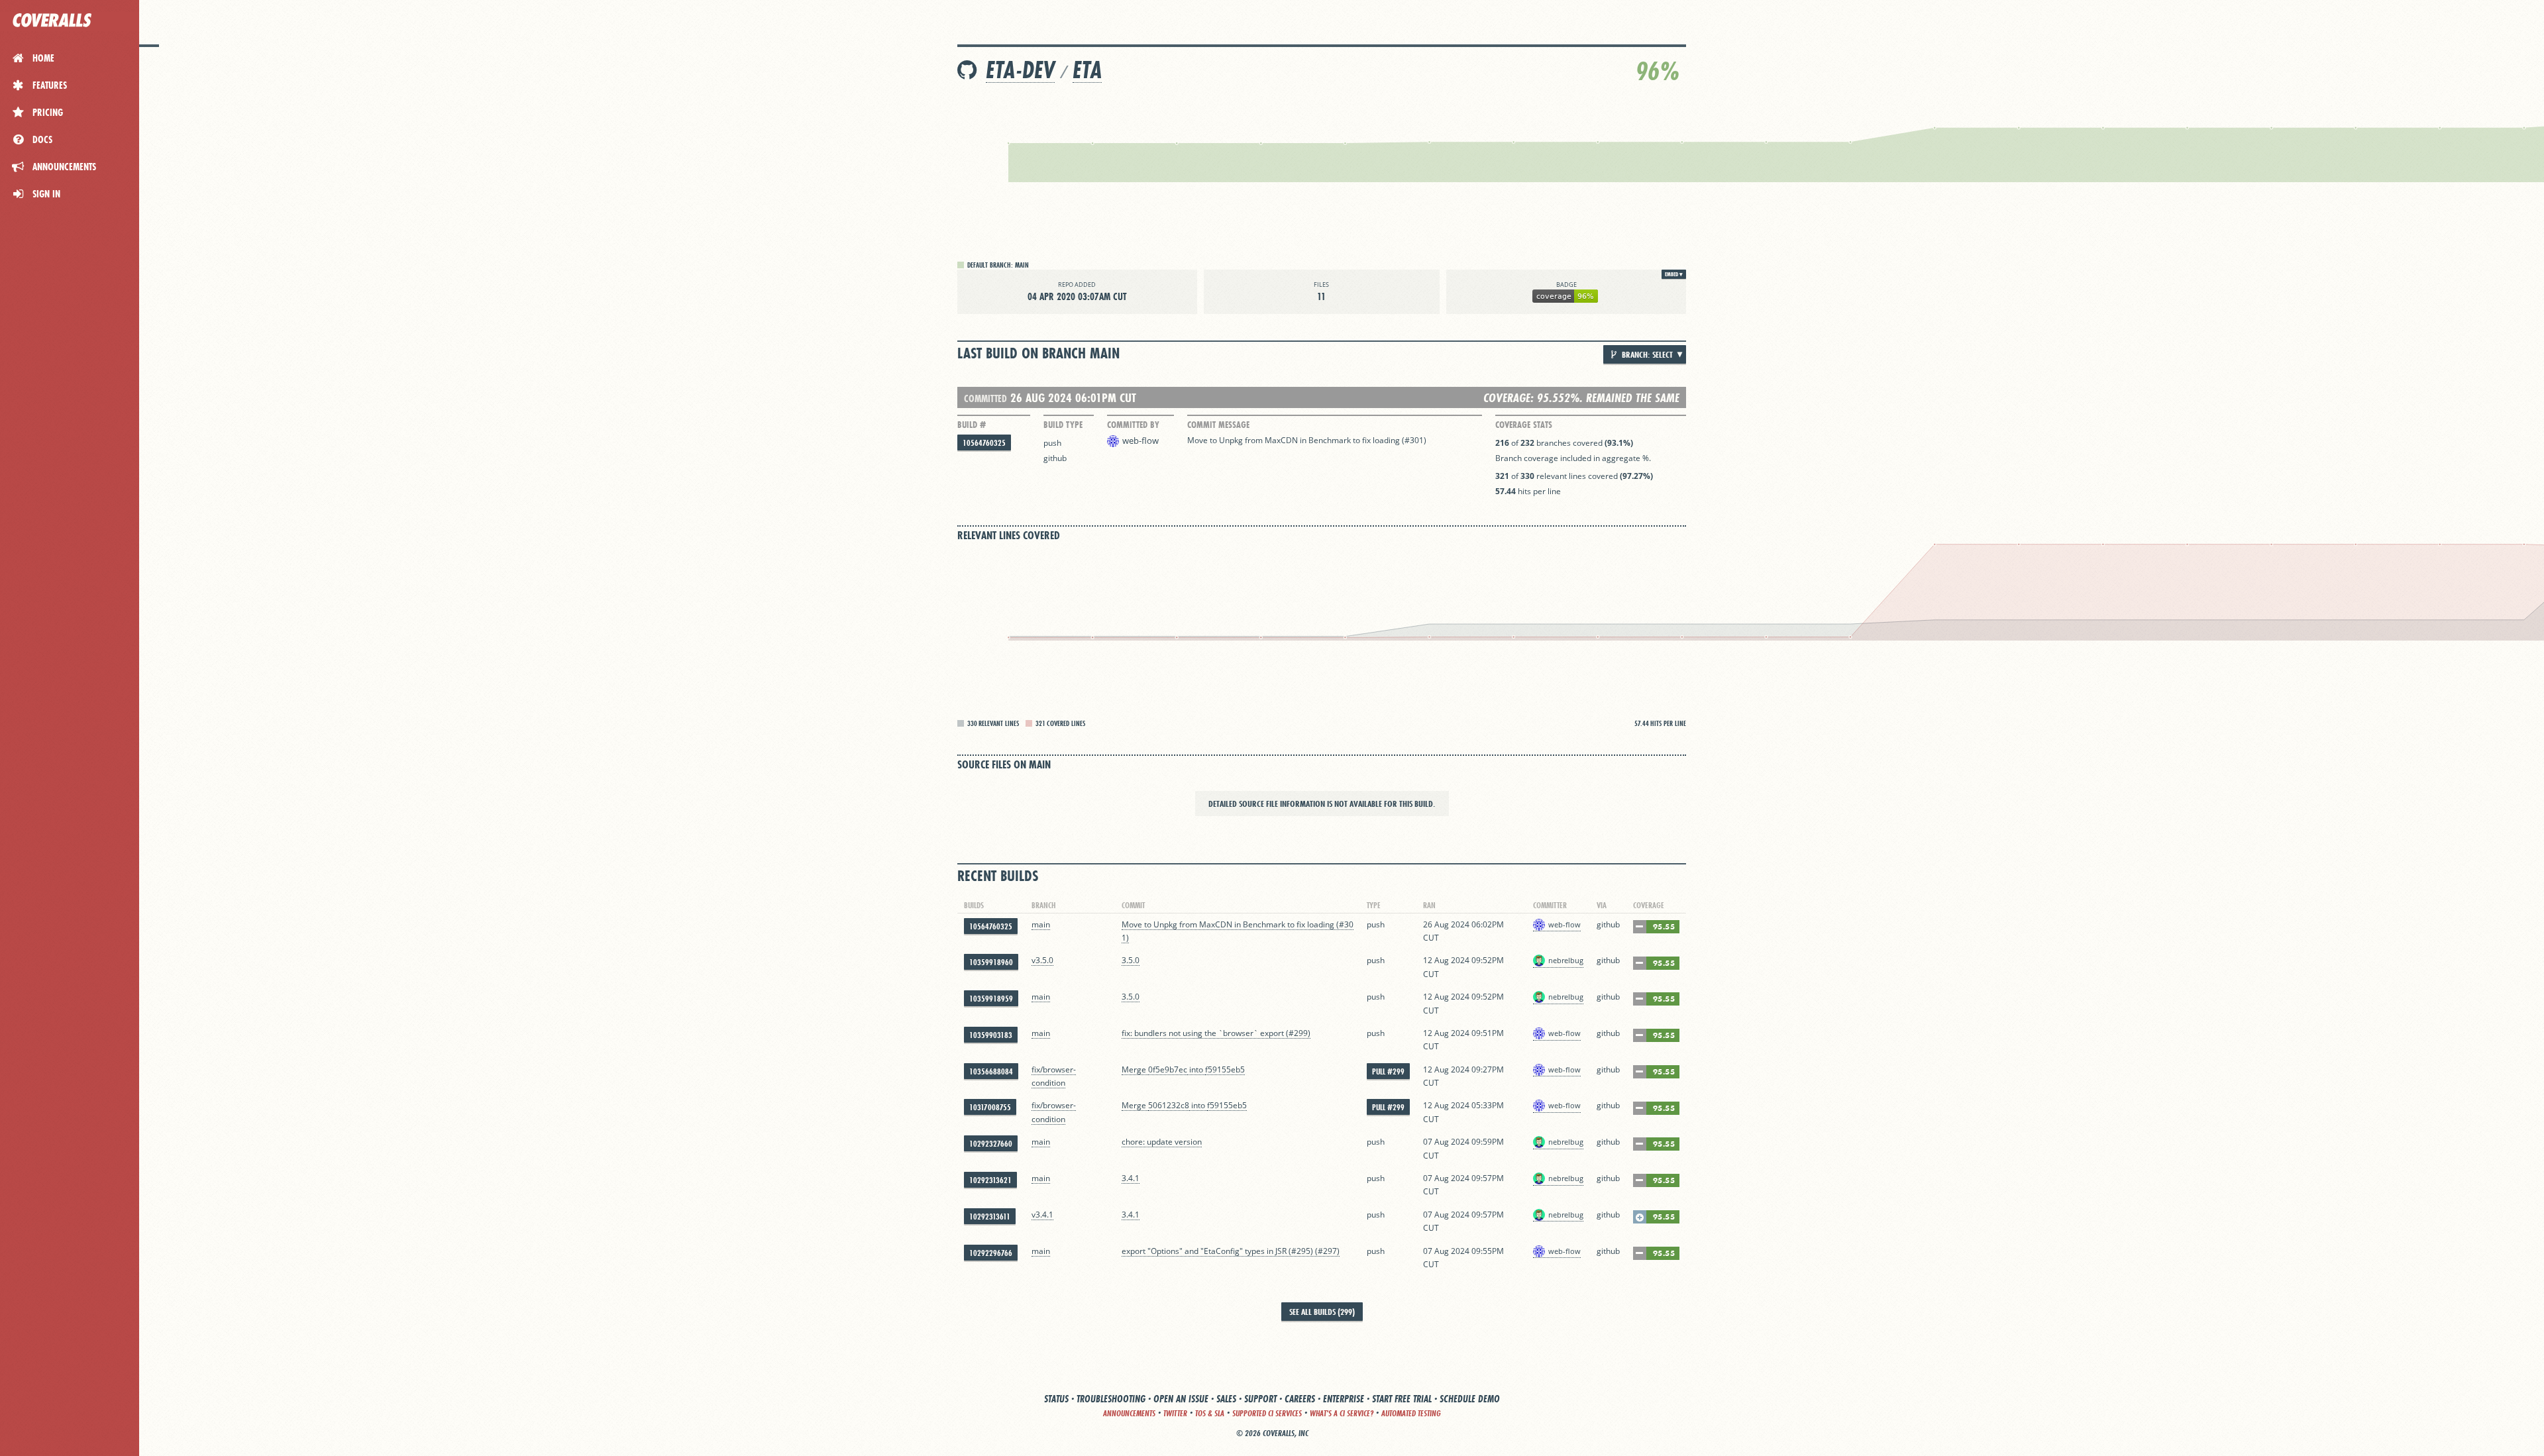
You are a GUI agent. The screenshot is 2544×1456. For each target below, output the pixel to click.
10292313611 (990, 1217)
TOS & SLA (1210, 1413)
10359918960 (991, 962)
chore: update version (1162, 1142)
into (1196, 1069)
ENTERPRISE (1344, 1399)
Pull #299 (1388, 1071)
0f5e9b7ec (1168, 1069)
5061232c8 (1169, 1105)
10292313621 (990, 1180)
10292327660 (991, 1144)
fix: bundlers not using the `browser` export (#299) (1216, 1033)
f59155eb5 (1225, 1069)
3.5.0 (1131, 960)
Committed (985, 398)
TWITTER (1175, 1413)
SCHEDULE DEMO (1470, 1399)
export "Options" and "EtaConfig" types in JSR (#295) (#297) (1231, 1251)
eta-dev (1020, 70)
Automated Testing (1411, 1413)
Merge (1135, 1069)
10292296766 (991, 1253)
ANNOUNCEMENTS (1129, 1413)
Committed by (1133, 425)
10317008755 (990, 1107)
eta (1087, 70)
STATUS (1056, 1399)
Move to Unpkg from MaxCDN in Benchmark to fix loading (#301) (1307, 440)
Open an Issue (1181, 1399)
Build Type (1063, 425)
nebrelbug (1566, 960)
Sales (1226, 1399)
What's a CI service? (1342, 1413)
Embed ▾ (1674, 274)
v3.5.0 (1042, 960)
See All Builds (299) (1322, 1312)
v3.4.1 (1042, 1215)
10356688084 (991, 1071)
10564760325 (984, 443)
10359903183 (991, 1035)
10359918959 (991, 999)
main (1041, 924)
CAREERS (1300, 1399)
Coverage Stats (1524, 425)
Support (1260, 1399)
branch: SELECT (1646, 354)
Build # (972, 425)
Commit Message (1218, 425)
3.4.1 (1131, 1178)
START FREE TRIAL (1402, 1399)
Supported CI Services (1267, 1413)
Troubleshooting (1111, 1399)
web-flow (1140, 441)
